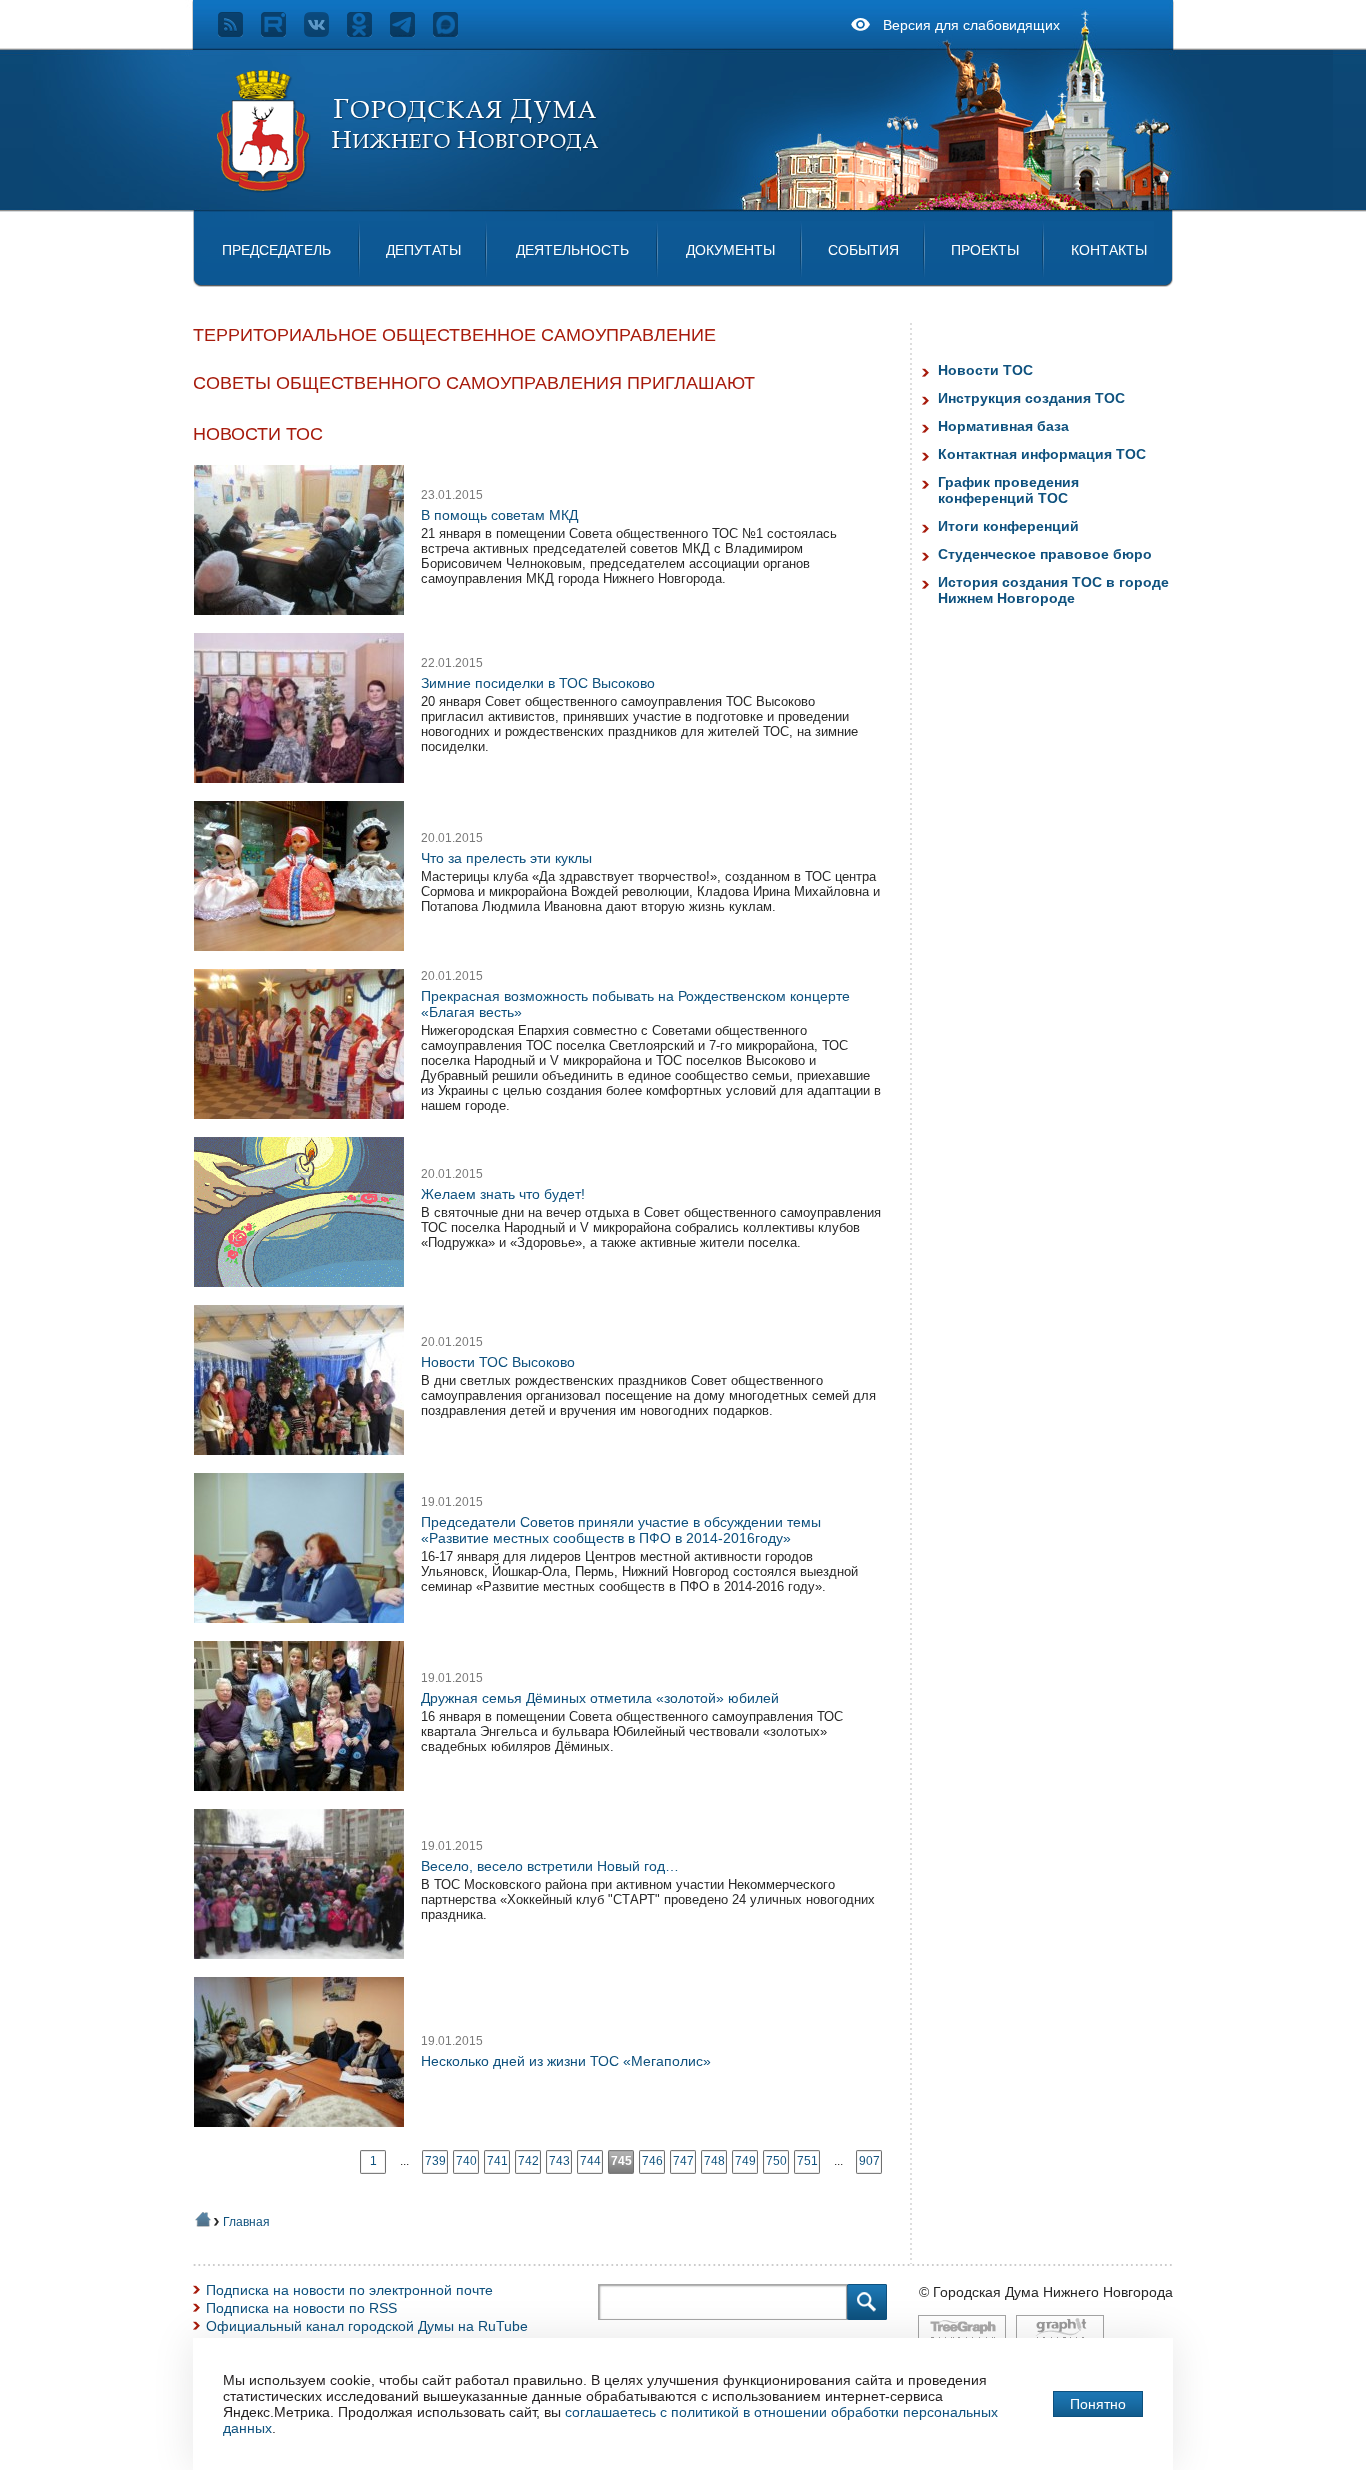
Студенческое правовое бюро (1045, 554)
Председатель (276, 250)
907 (869, 2161)
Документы (730, 250)
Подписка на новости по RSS (301, 2308)
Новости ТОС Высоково (498, 1362)
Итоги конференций (1008, 526)
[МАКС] (454, 32)
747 (683, 2161)
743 (559, 2161)
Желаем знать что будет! (503, 1194)
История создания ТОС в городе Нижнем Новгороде (1053, 590)
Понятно (1098, 2404)
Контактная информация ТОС (1042, 454)
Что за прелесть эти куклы (506, 858)
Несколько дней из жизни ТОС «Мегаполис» (566, 2061)
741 (497, 2161)
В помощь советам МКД (499, 515)
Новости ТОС (985, 370)
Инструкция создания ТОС (1031, 398)
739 (435, 2161)
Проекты (985, 250)
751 (807, 2161)
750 (776, 2161)
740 (466, 2161)
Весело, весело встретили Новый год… (550, 1866)
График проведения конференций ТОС (1008, 490)
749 (745, 2161)
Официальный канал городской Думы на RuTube (367, 2326)
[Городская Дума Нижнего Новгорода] (409, 188)
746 (652, 2161)
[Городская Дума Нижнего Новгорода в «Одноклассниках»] (368, 32)
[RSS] (239, 32)
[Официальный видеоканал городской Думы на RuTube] (282, 32)
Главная (246, 2222)
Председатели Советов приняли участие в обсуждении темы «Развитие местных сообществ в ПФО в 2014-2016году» (621, 1530)
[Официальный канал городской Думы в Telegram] (411, 32)
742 (528, 2161)
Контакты (1109, 250)
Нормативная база (1003, 426)
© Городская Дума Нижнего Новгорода (1046, 2292)
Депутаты (423, 250)
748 (714, 2161)
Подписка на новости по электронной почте (349, 2290)
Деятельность (572, 250)
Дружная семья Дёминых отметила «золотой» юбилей (600, 1698)
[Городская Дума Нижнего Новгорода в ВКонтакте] (325, 32)
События (863, 250)
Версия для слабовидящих (971, 25)
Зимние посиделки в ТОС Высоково (538, 683)
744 (590, 2161)
